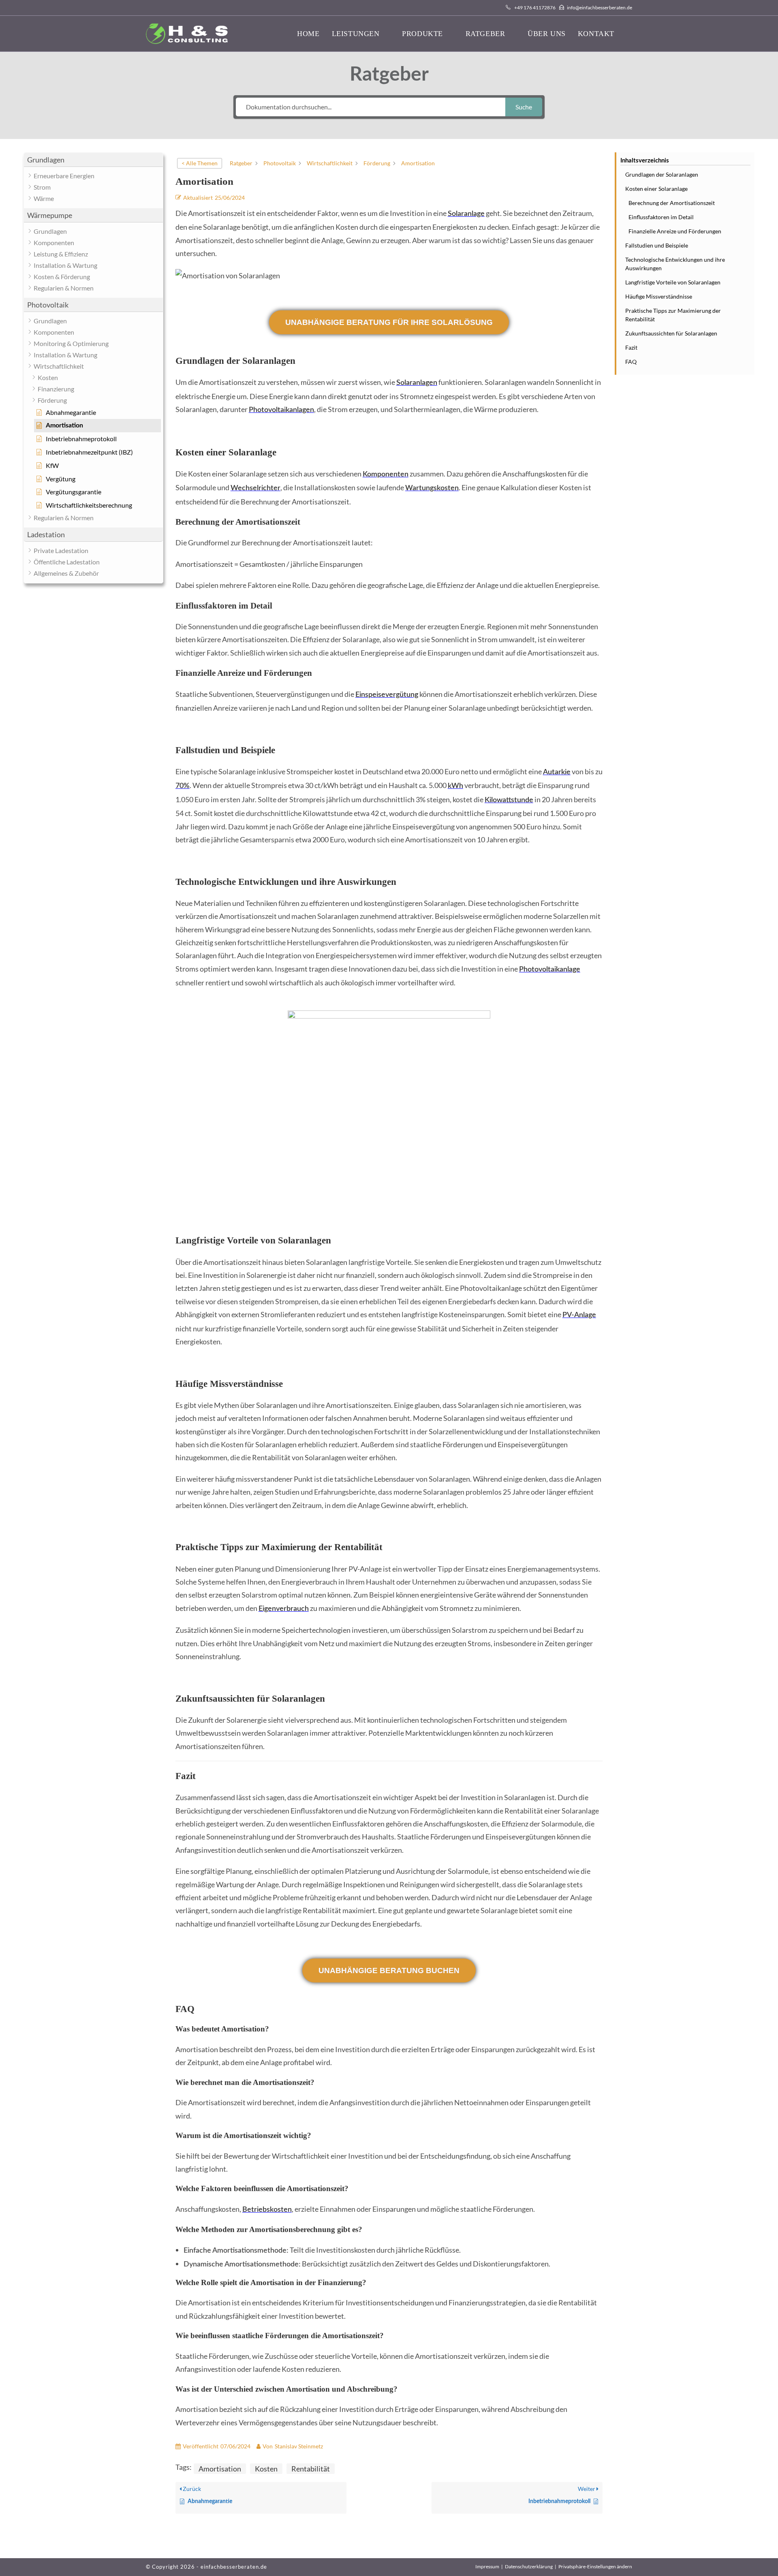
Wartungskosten (432, 488)
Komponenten (386, 474)
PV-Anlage (579, 1315)
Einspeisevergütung (387, 695)
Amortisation (220, 2469)
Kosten (266, 2469)
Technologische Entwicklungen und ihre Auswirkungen (675, 264)
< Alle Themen (200, 163)
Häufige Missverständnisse (659, 296)
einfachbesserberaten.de (234, 2567)
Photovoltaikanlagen (281, 410)
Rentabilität (311, 2469)
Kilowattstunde (509, 800)
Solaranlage (466, 214)
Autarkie (557, 772)
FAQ (631, 362)
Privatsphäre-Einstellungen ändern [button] (595, 2566)
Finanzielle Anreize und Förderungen (675, 231)
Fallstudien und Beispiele (657, 245)
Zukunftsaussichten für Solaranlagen (671, 333)
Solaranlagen (417, 383)
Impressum (487, 2566)
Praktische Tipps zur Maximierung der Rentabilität (673, 315)
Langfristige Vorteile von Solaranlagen (673, 282)
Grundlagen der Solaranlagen (662, 174)
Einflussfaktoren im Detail (661, 217)
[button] (93, 160)
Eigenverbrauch (284, 1609)
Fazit (631, 347)
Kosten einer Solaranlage (656, 189)
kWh (455, 786)
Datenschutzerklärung (529, 2566)
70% (183, 786)
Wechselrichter (255, 488)
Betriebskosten (267, 2210)
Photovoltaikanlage (550, 970)
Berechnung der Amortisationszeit (672, 203)
